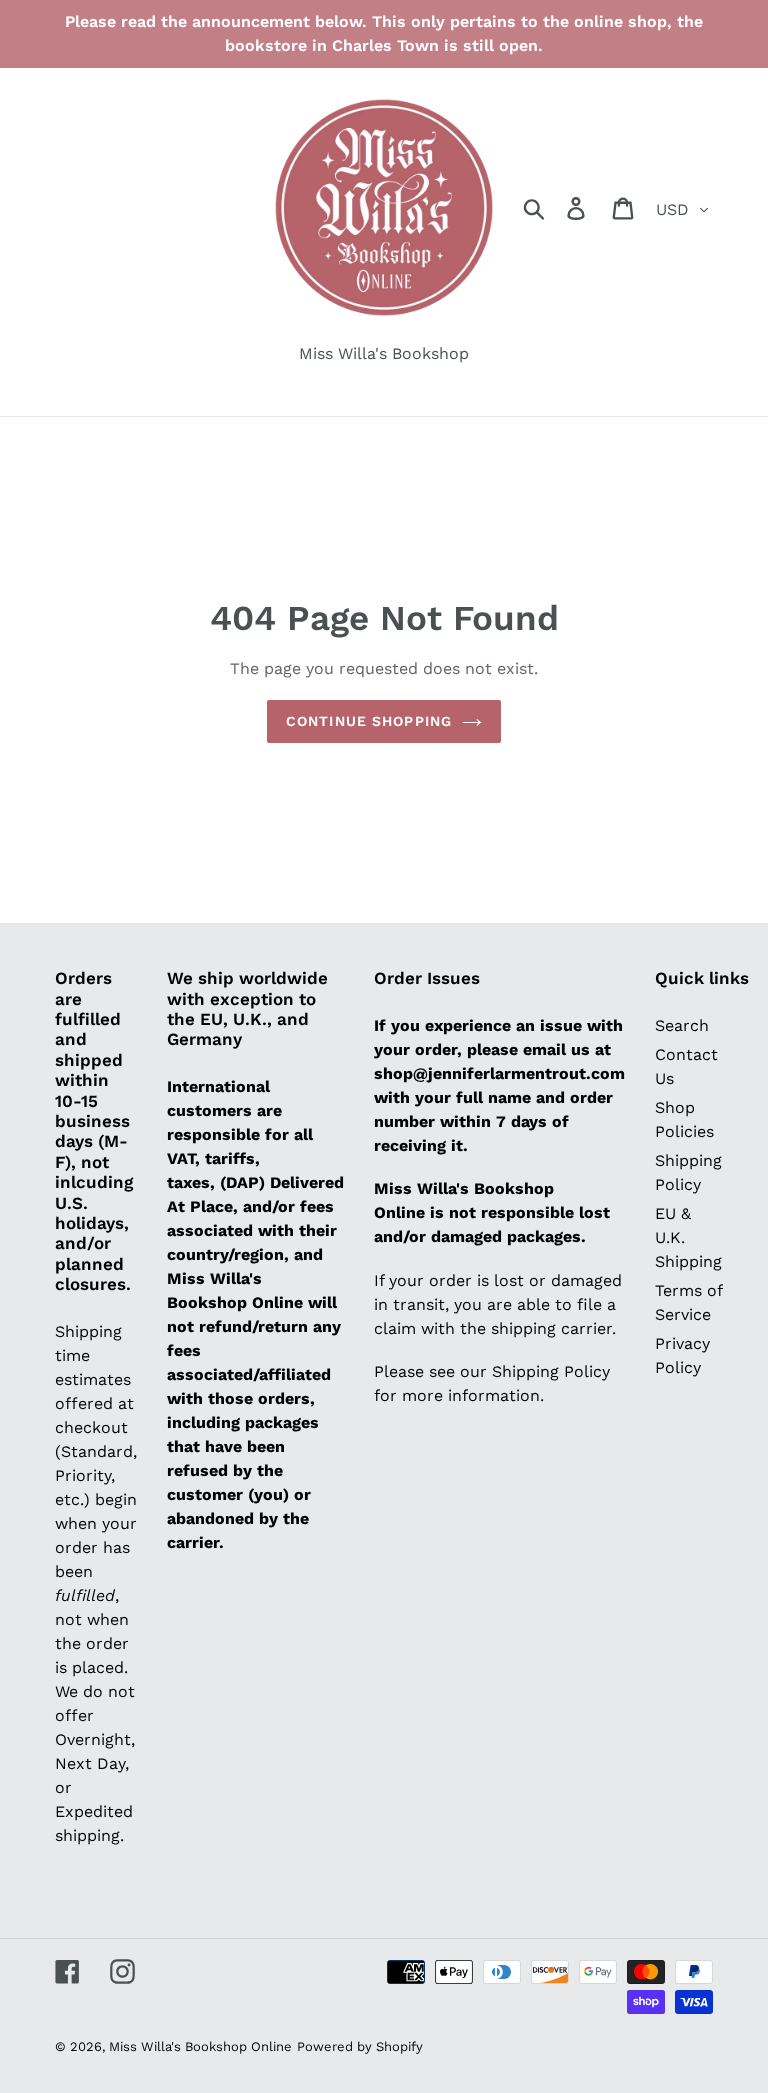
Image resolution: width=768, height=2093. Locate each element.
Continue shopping (369, 721)
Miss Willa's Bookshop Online (200, 2046)
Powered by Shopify (360, 2046)
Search (682, 1025)
